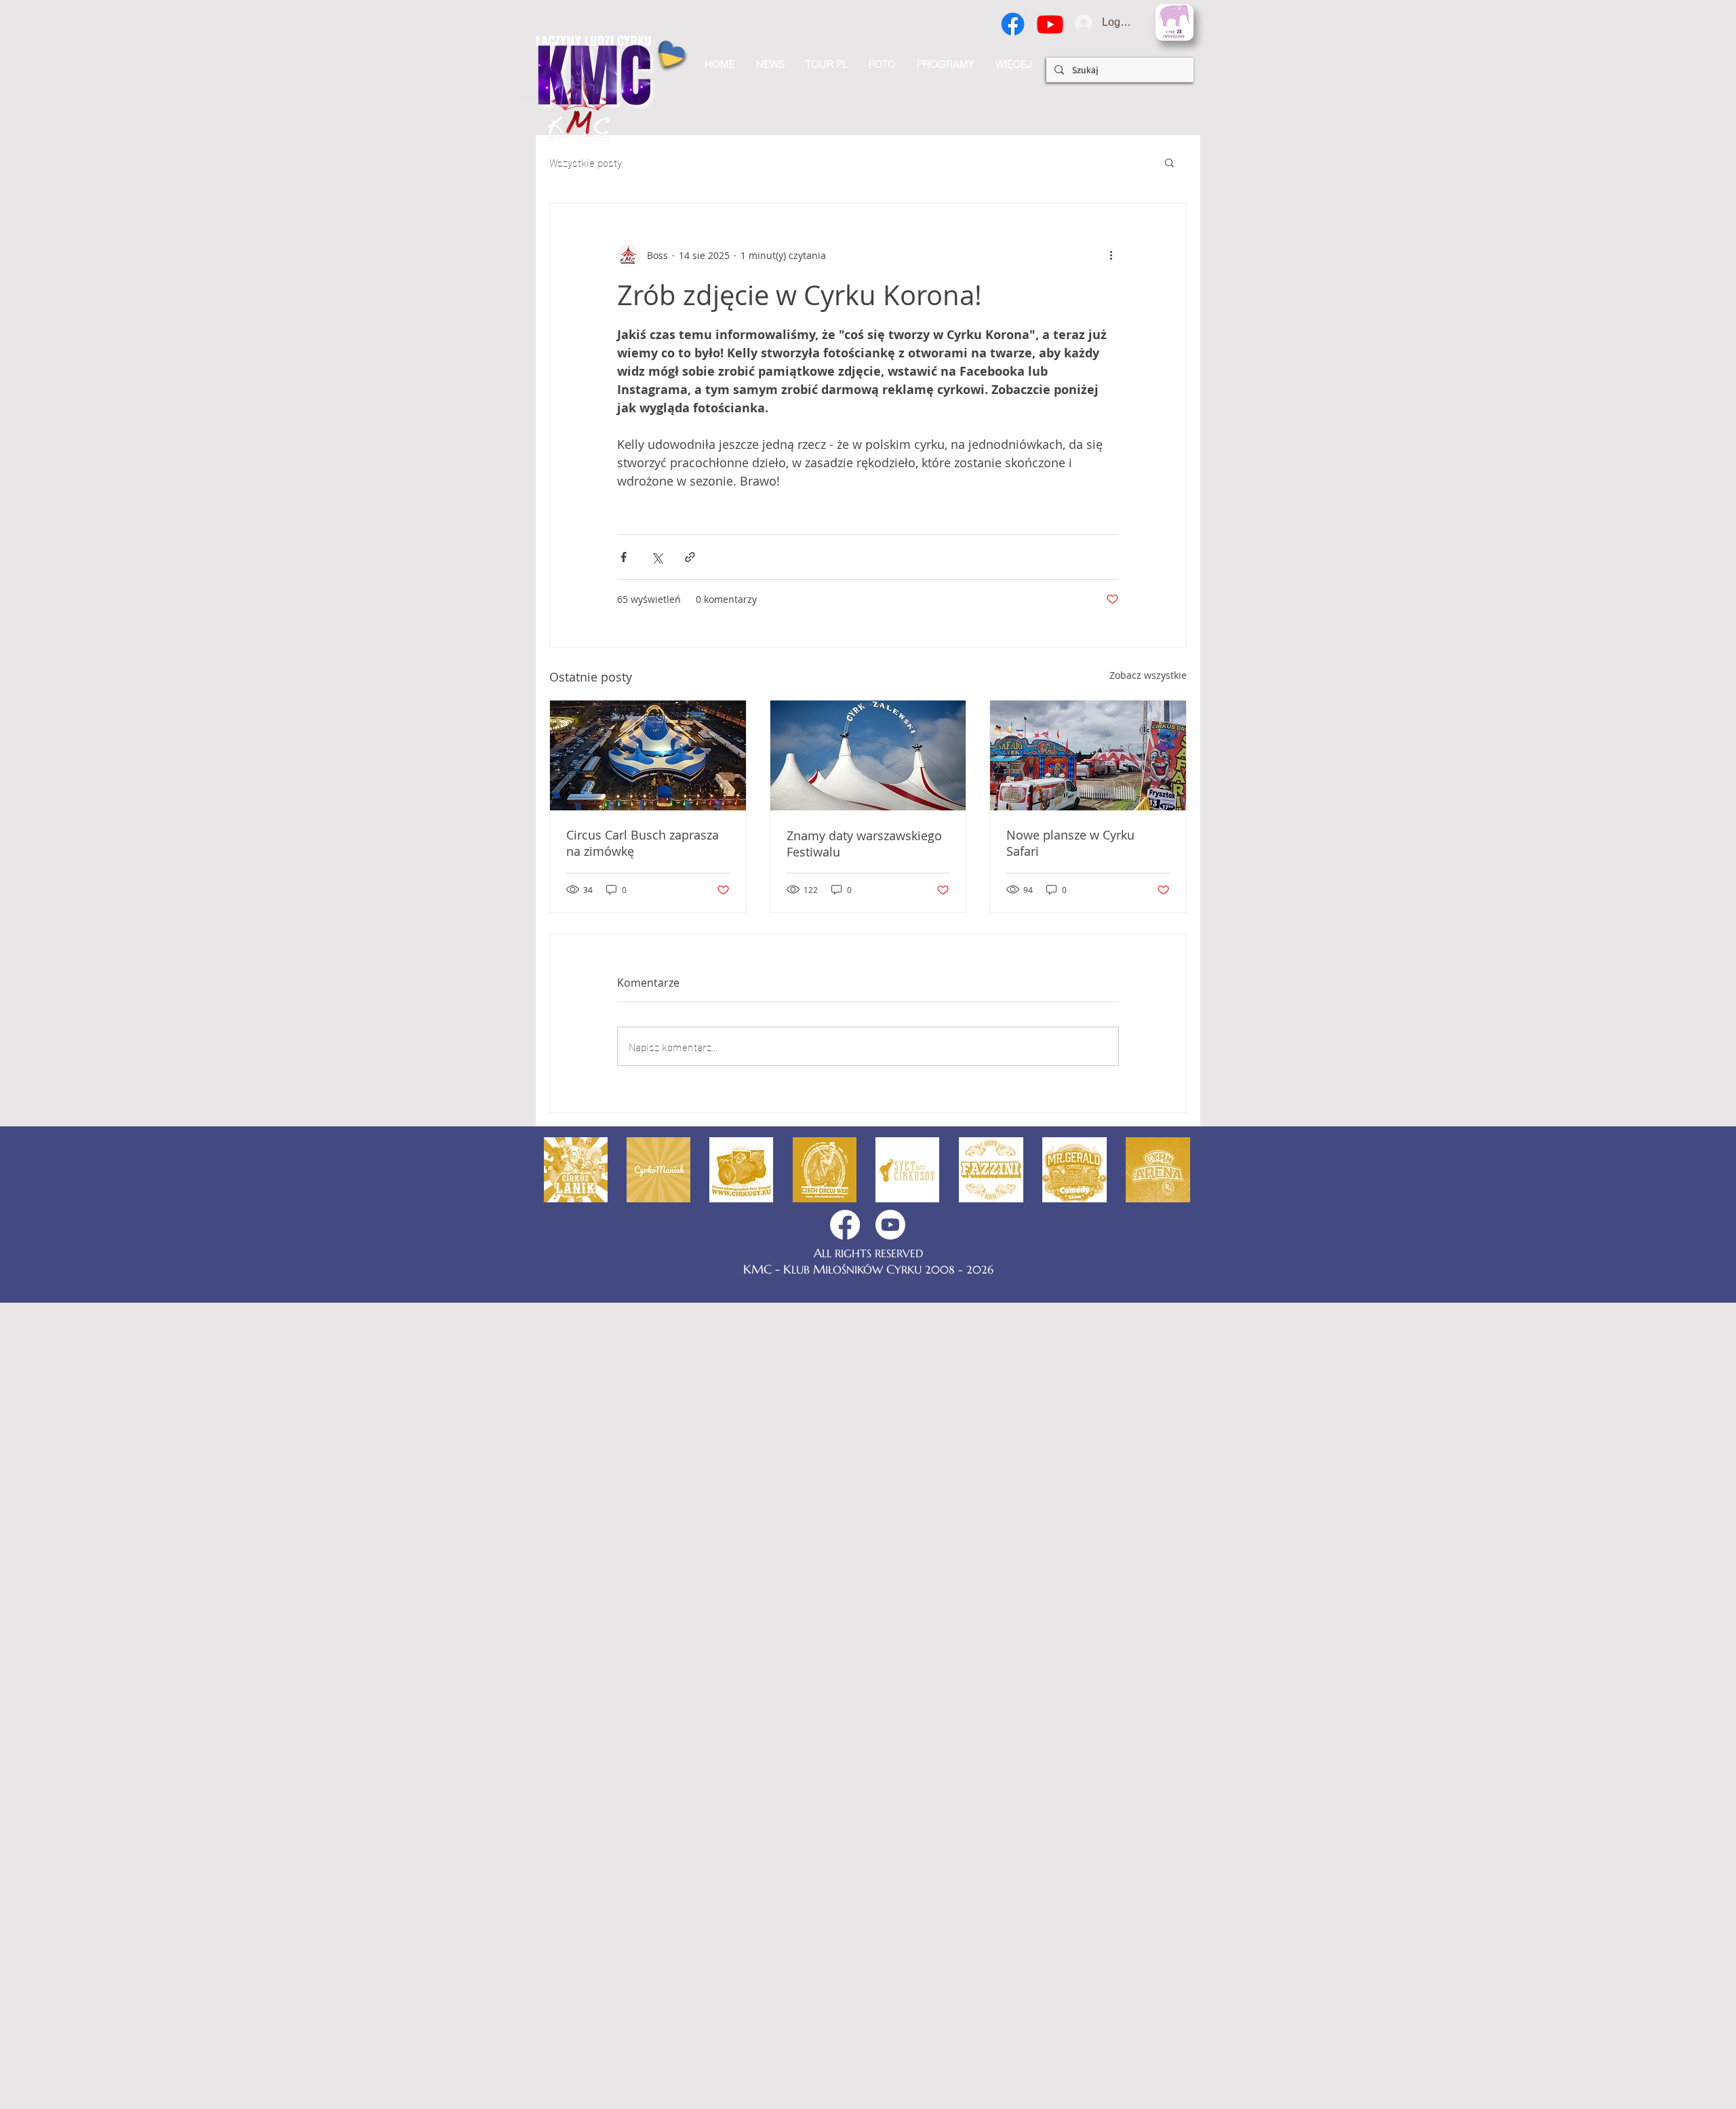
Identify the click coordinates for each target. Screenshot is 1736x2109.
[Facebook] (1013, 24)
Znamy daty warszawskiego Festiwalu (864, 844)
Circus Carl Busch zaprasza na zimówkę (643, 843)
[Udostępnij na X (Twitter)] (657, 557)
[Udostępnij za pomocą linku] (690, 557)
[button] (1013, 64)
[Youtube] (1050, 24)
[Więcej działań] (1111, 255)
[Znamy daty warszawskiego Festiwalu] (868, 755)
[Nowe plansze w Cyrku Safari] (1088, 755)
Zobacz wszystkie (1148, 675)
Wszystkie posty (586, 162)
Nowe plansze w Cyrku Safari (1070, 843)
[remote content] (868, 496)
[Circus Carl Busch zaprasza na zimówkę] (648, 755)
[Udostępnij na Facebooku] (624, 557)
